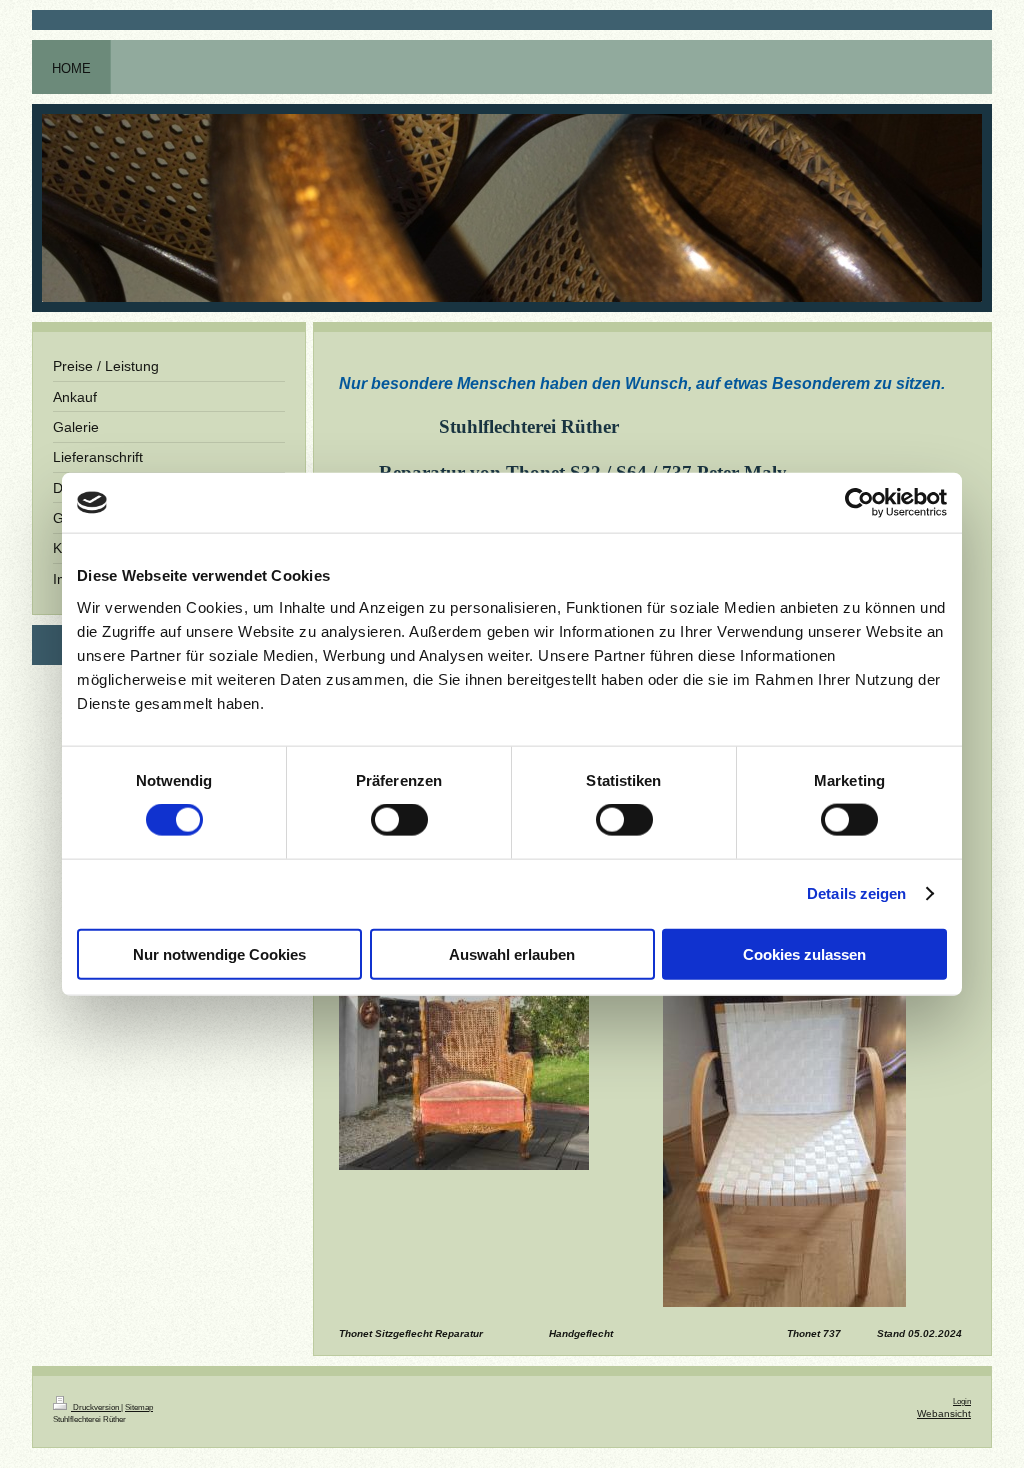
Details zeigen (856, 893)
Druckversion (96, 1407)
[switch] (399, 820)
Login (962, 1401)
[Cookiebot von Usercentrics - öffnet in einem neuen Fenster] (859, 503)
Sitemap (139, 1407)
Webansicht (944, 1413)
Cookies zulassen (804, 953)
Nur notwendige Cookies (219, 953)
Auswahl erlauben (512, 953)
